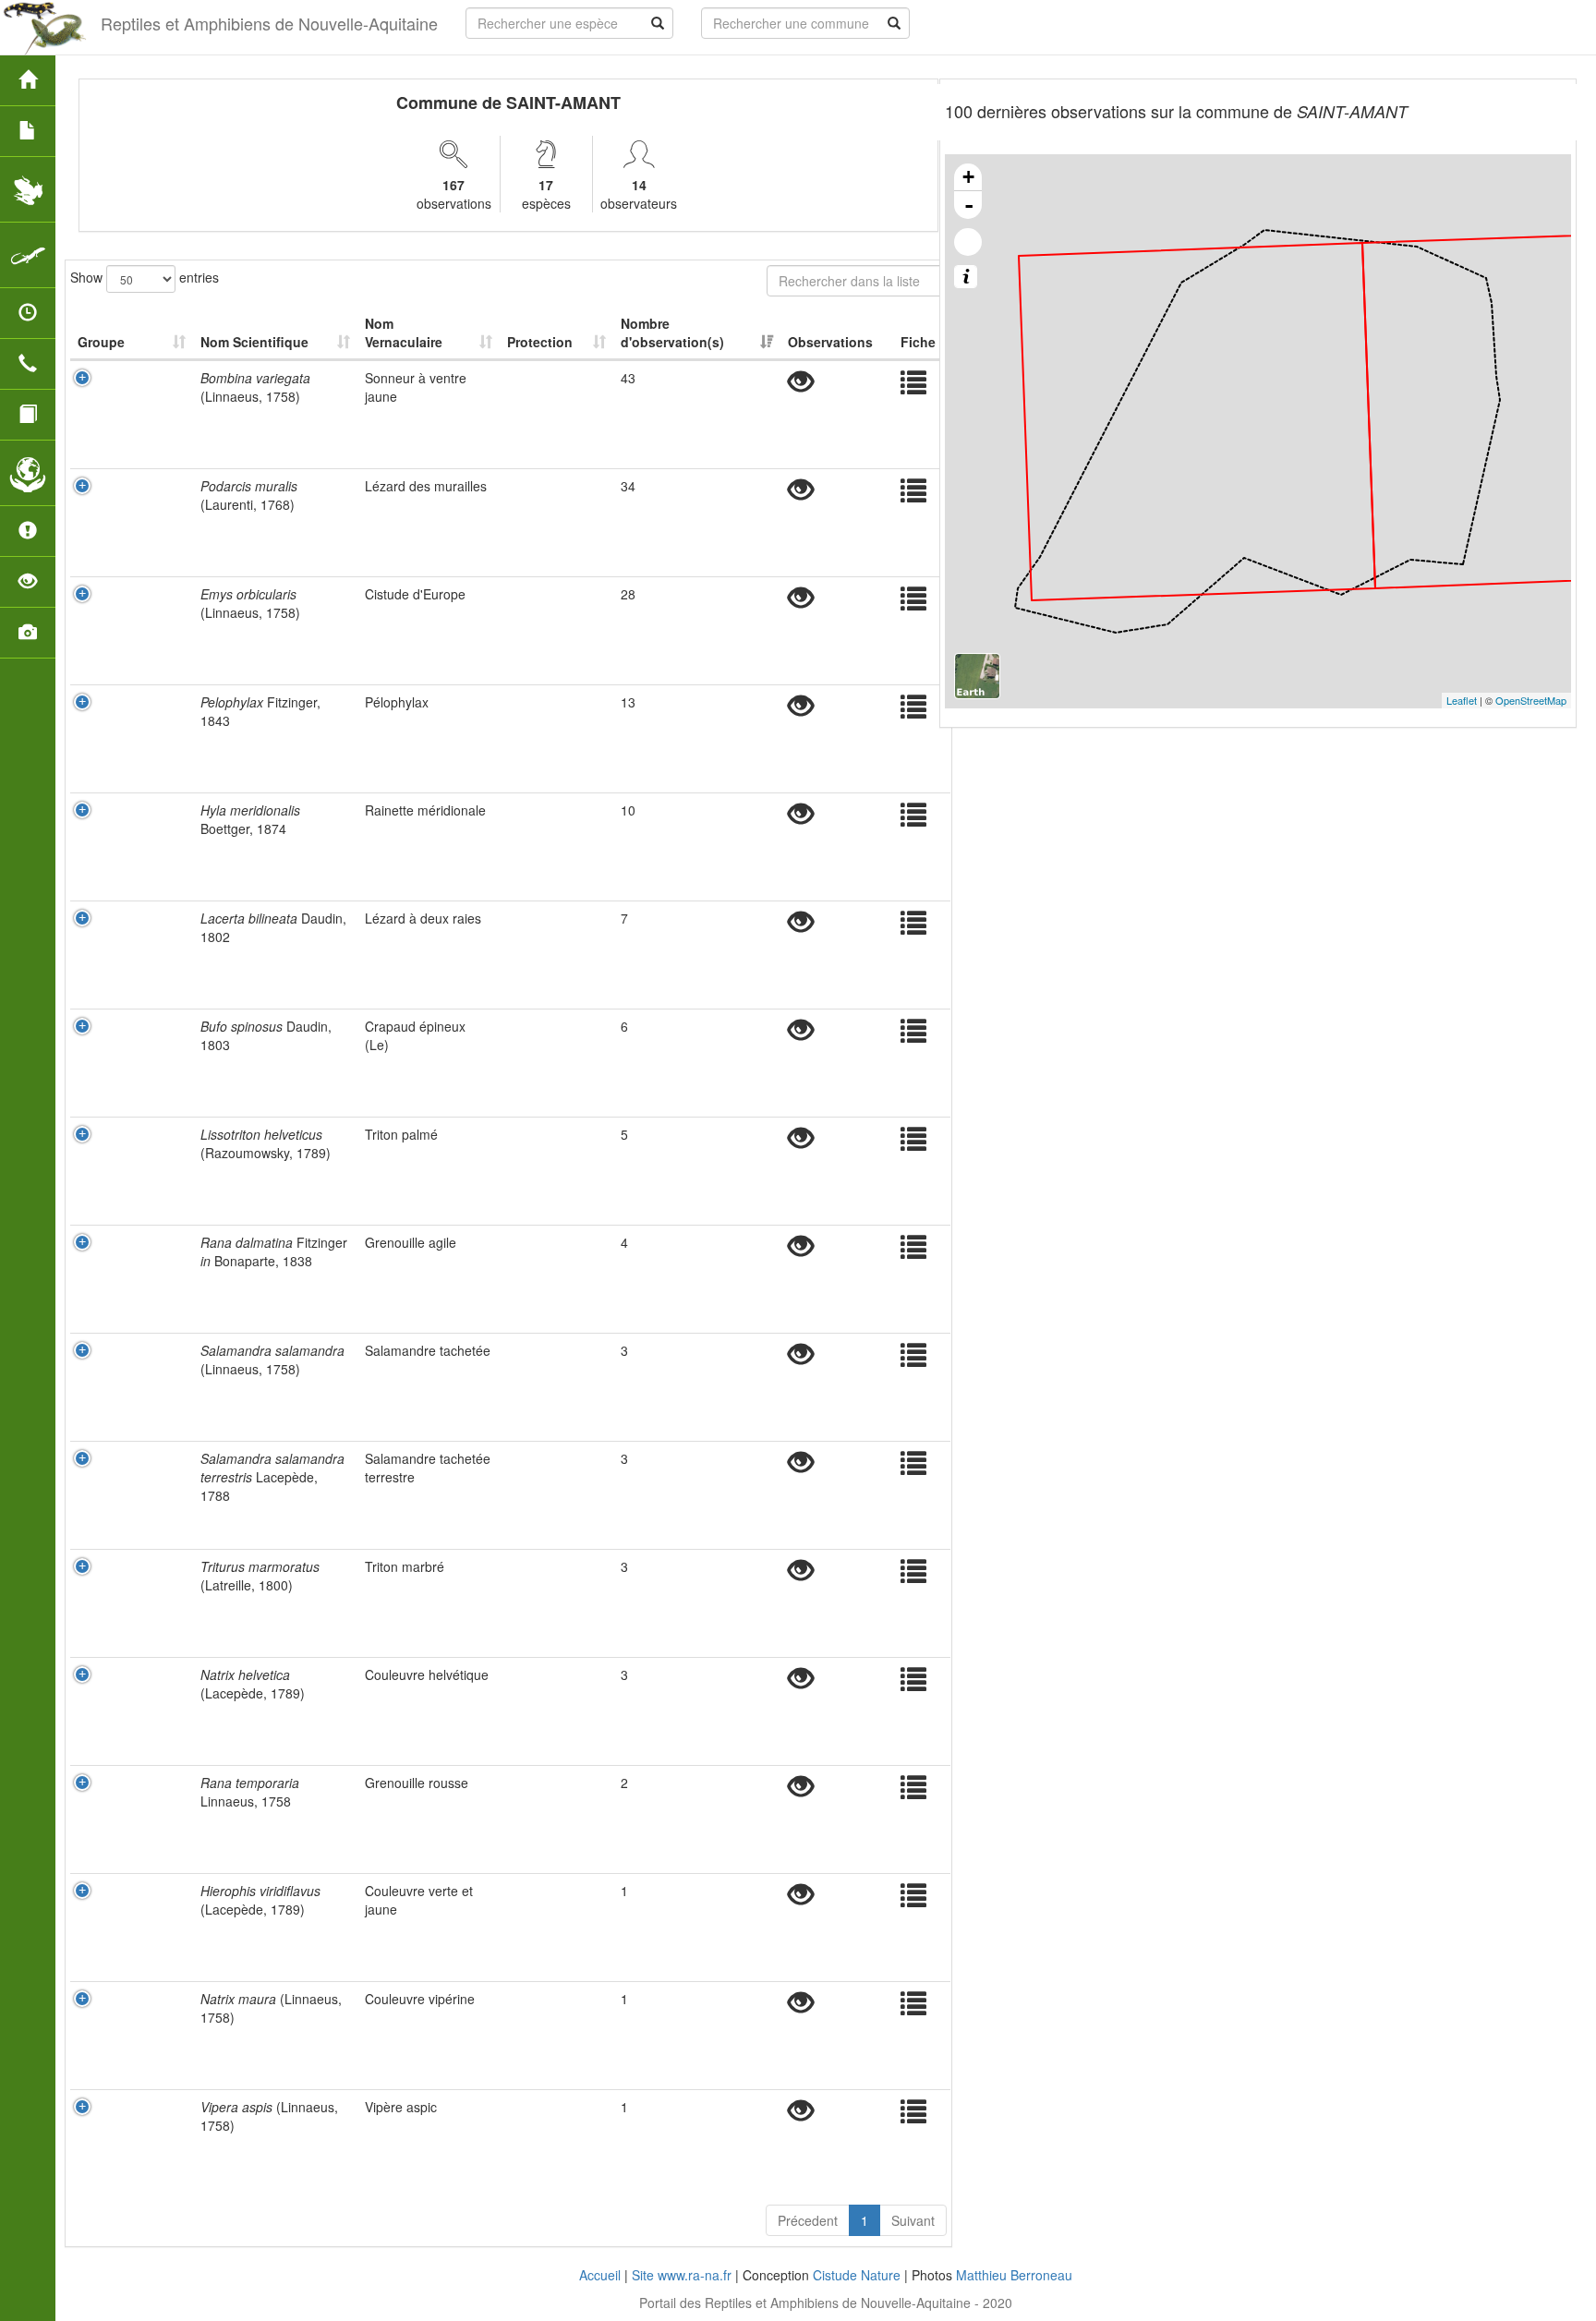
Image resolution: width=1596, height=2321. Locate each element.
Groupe (101, 342)
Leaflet (1462, 700)
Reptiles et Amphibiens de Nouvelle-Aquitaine (269, 23)
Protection (540, 342)
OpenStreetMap (1531, 700)
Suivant (913, 2220)
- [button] (969, 205)
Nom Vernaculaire (404, 332)
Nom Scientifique (254, 342)
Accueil (600, 2275)
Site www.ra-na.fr (682, 2275)
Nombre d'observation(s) (672, 332)
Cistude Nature (857, 2275)
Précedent (808, 2220)
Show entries (145, 276)
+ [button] (968, 177)
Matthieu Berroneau (1014, 2275)
